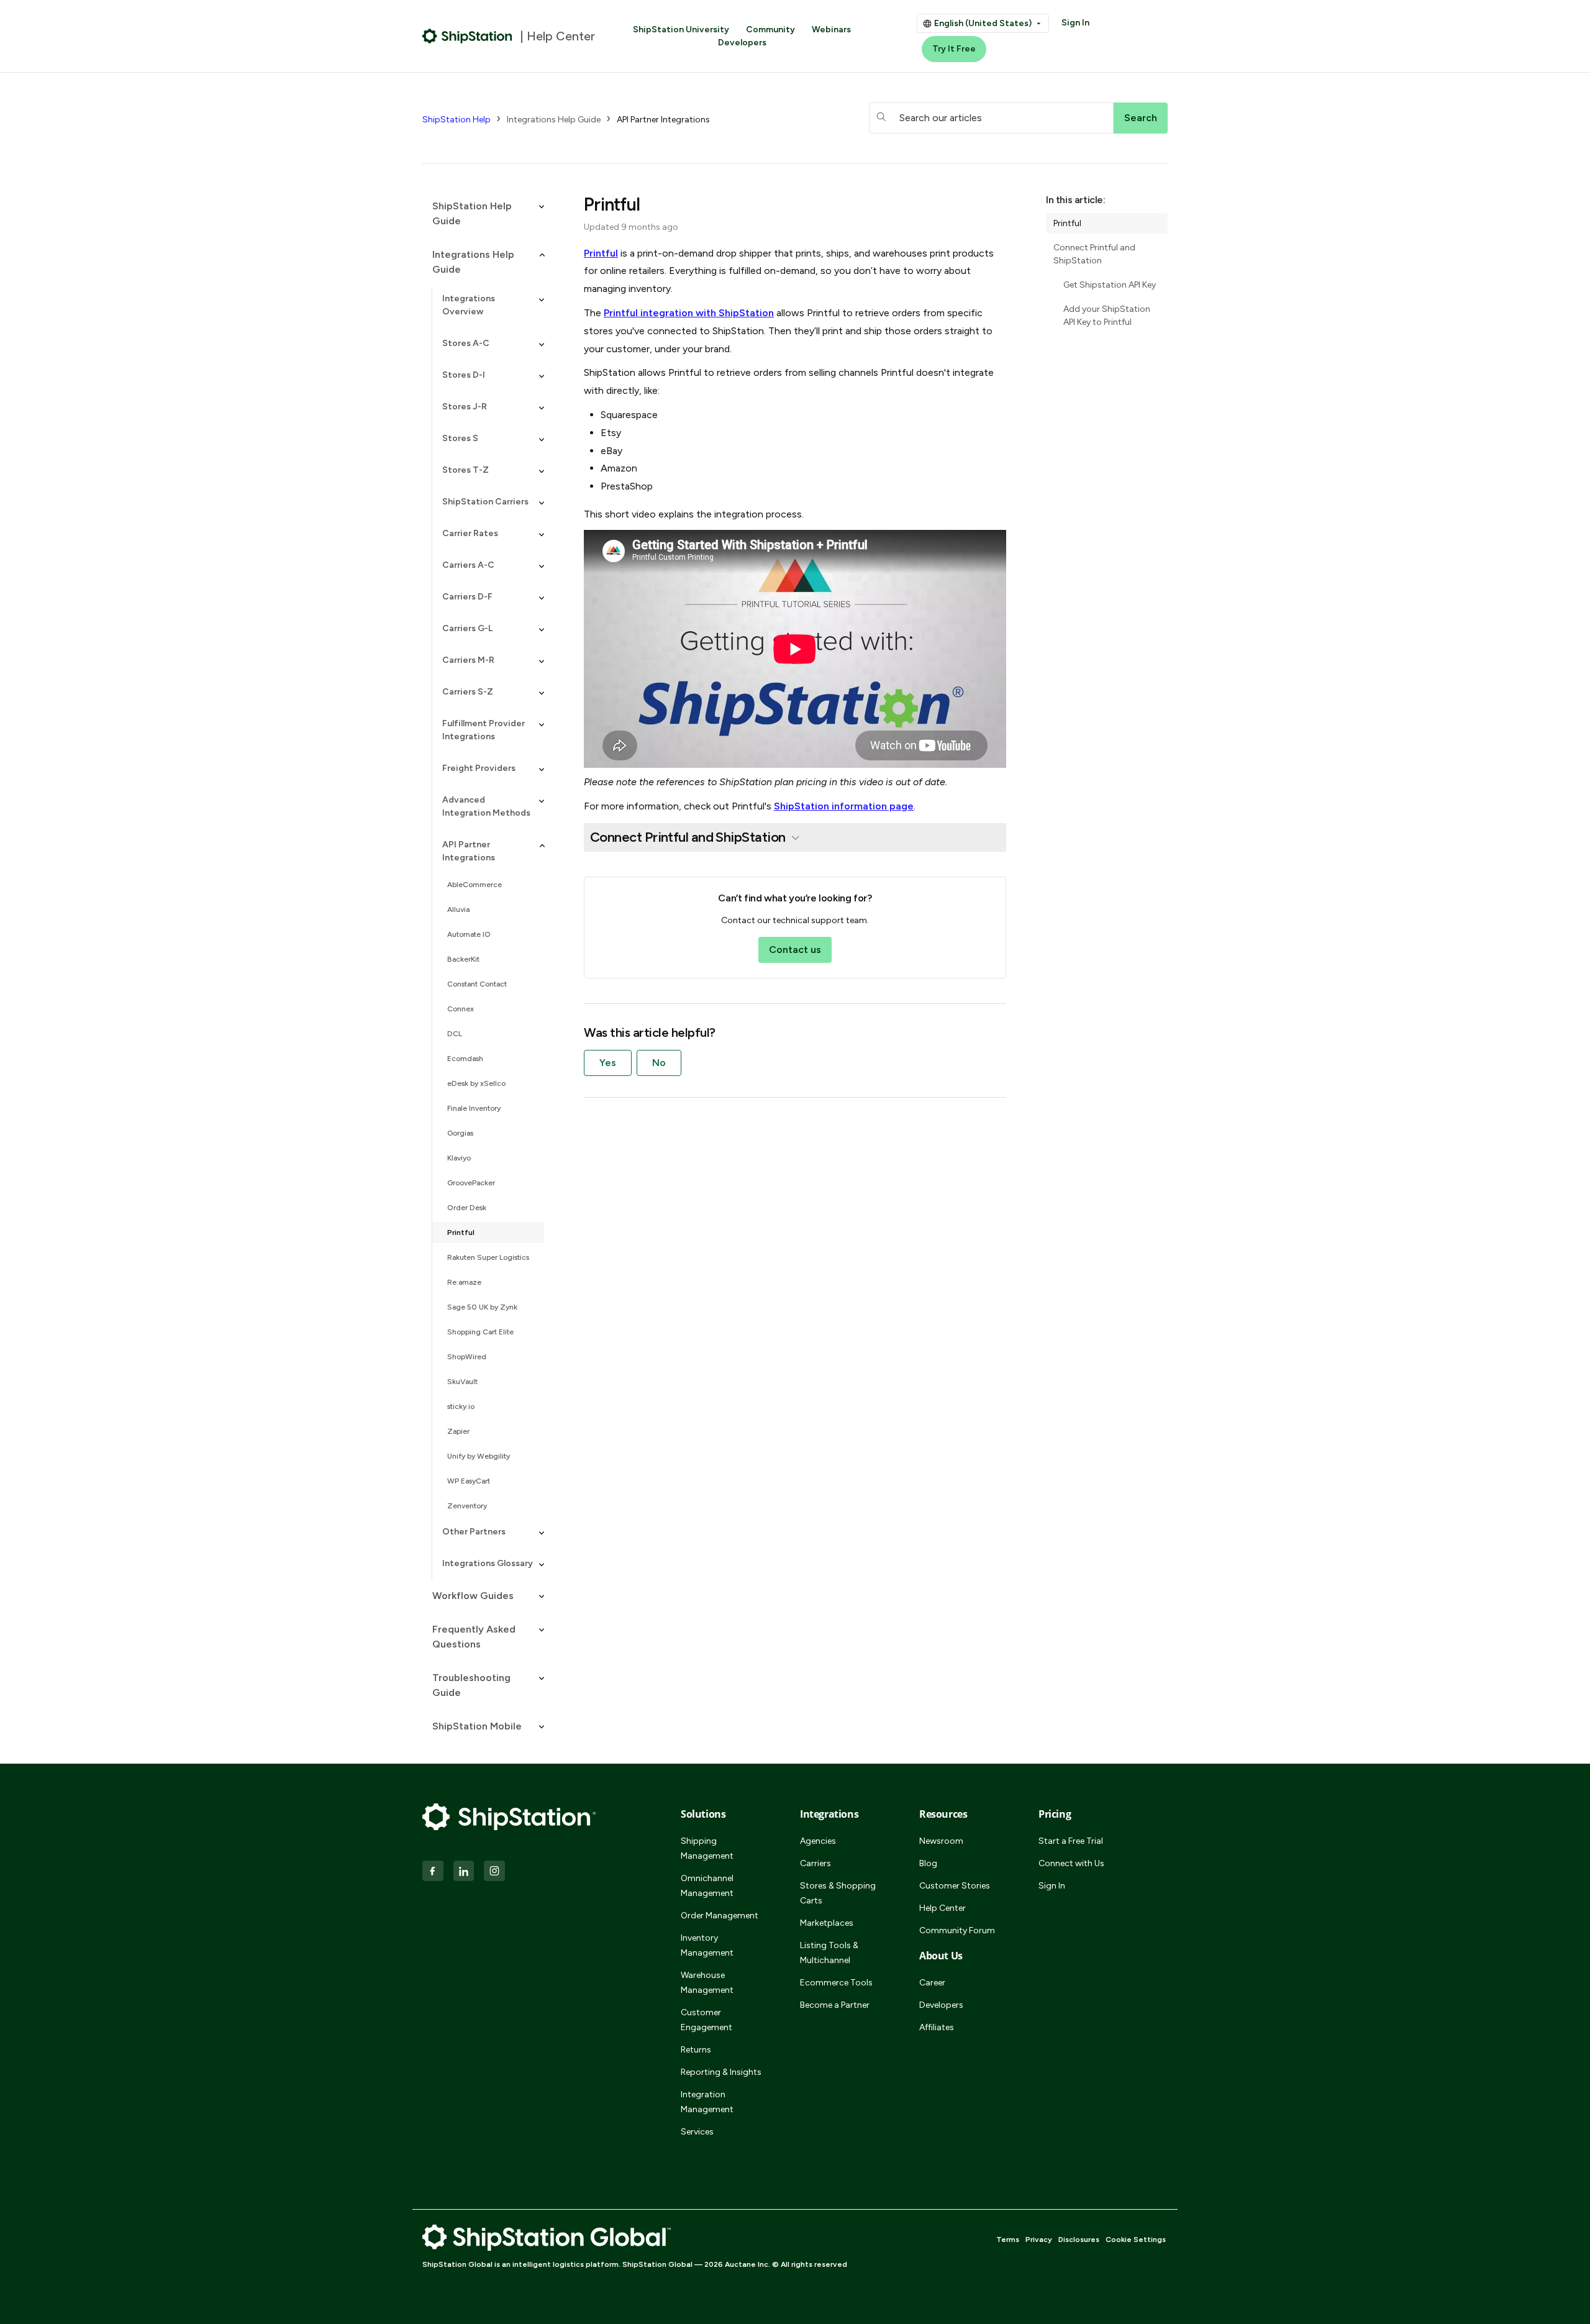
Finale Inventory (474, 1108)
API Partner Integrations (663, 120)
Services (697, 2132)
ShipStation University (681, 30)
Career (932, 1983)
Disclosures (1079, 2240)
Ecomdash (465, 1059)
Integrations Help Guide (554, 120)
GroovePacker (471, 1183)
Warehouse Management (707, 1983)
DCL (455, 1034)
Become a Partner (835, 2005)
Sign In (1075, 23)
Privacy (1039, 2240)
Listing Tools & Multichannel (829, 1953)
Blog (928, 1863)
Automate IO (469, 934)
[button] (483, 214)
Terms (1008, 2240)
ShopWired (467, 1357)
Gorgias (460, 1133)
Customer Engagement (706, 2020)
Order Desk (467, 1208)
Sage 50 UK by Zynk (482, 1307)
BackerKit (463, 959)
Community (770, 30)
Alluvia (458, 909)
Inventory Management (707, 1945)
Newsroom (941, 1841)
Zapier (458, 1431)
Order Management (720, 1916)
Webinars (831, 30)
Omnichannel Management (707, 1886)
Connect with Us (1071, 1863)
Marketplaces (827, 1923)
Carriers (815, 1863)
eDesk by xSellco (476, 1083)
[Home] (467, 36)
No (659, 1063)
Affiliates (937, 2027)
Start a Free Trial (1071, 1841)
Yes (608, 1063)
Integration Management (707, 2102)
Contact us (795, 950)
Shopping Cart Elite (480, 1332)
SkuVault (462, 1382)
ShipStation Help (457, 120)
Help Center (943, 1908)
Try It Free (954, 49)
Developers (742, 43)
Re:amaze (464, 1282)
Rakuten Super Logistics (488, 1257)
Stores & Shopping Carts (838, 1893)
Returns (696, 2050)
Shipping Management (707, 1848)
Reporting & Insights (721, 2072)
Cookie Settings (1136, 2240)
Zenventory (467, 1506)
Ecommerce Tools (836, 1983)
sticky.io (461, 1406)
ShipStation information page (844, 806)
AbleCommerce (475, 885)
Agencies (818, 1841)
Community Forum (957, 1930)
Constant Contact (477, 984)
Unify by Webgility (479, 1456)
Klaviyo (459, 1158)
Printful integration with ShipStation (689, 313)
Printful (461, 1233)
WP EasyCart (469, 1481)
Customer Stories (955, 1886)
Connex (461, 1009)
